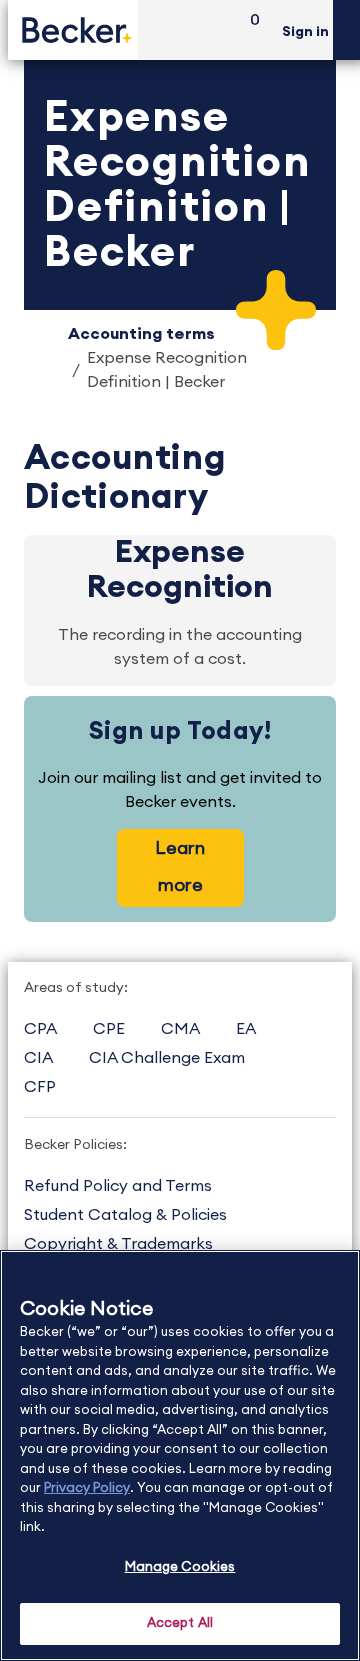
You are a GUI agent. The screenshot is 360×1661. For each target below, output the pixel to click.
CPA (40, 1029)
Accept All (180, 1623)
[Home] (73, 29)
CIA (38, 1058)
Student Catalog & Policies (125, 1215)
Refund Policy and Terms (118, 1186)
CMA (180, 1029)
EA (246, 1029)
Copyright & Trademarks (118, 1244)
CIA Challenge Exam (167, 1058)
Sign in (305, 32)
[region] (180, 1455)
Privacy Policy (87, 1488)
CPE (109, 1029)
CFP (40, 1087)
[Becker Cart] (248, 30)
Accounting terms (141, 334)
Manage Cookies (180, 1567)
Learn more (180, 866)
